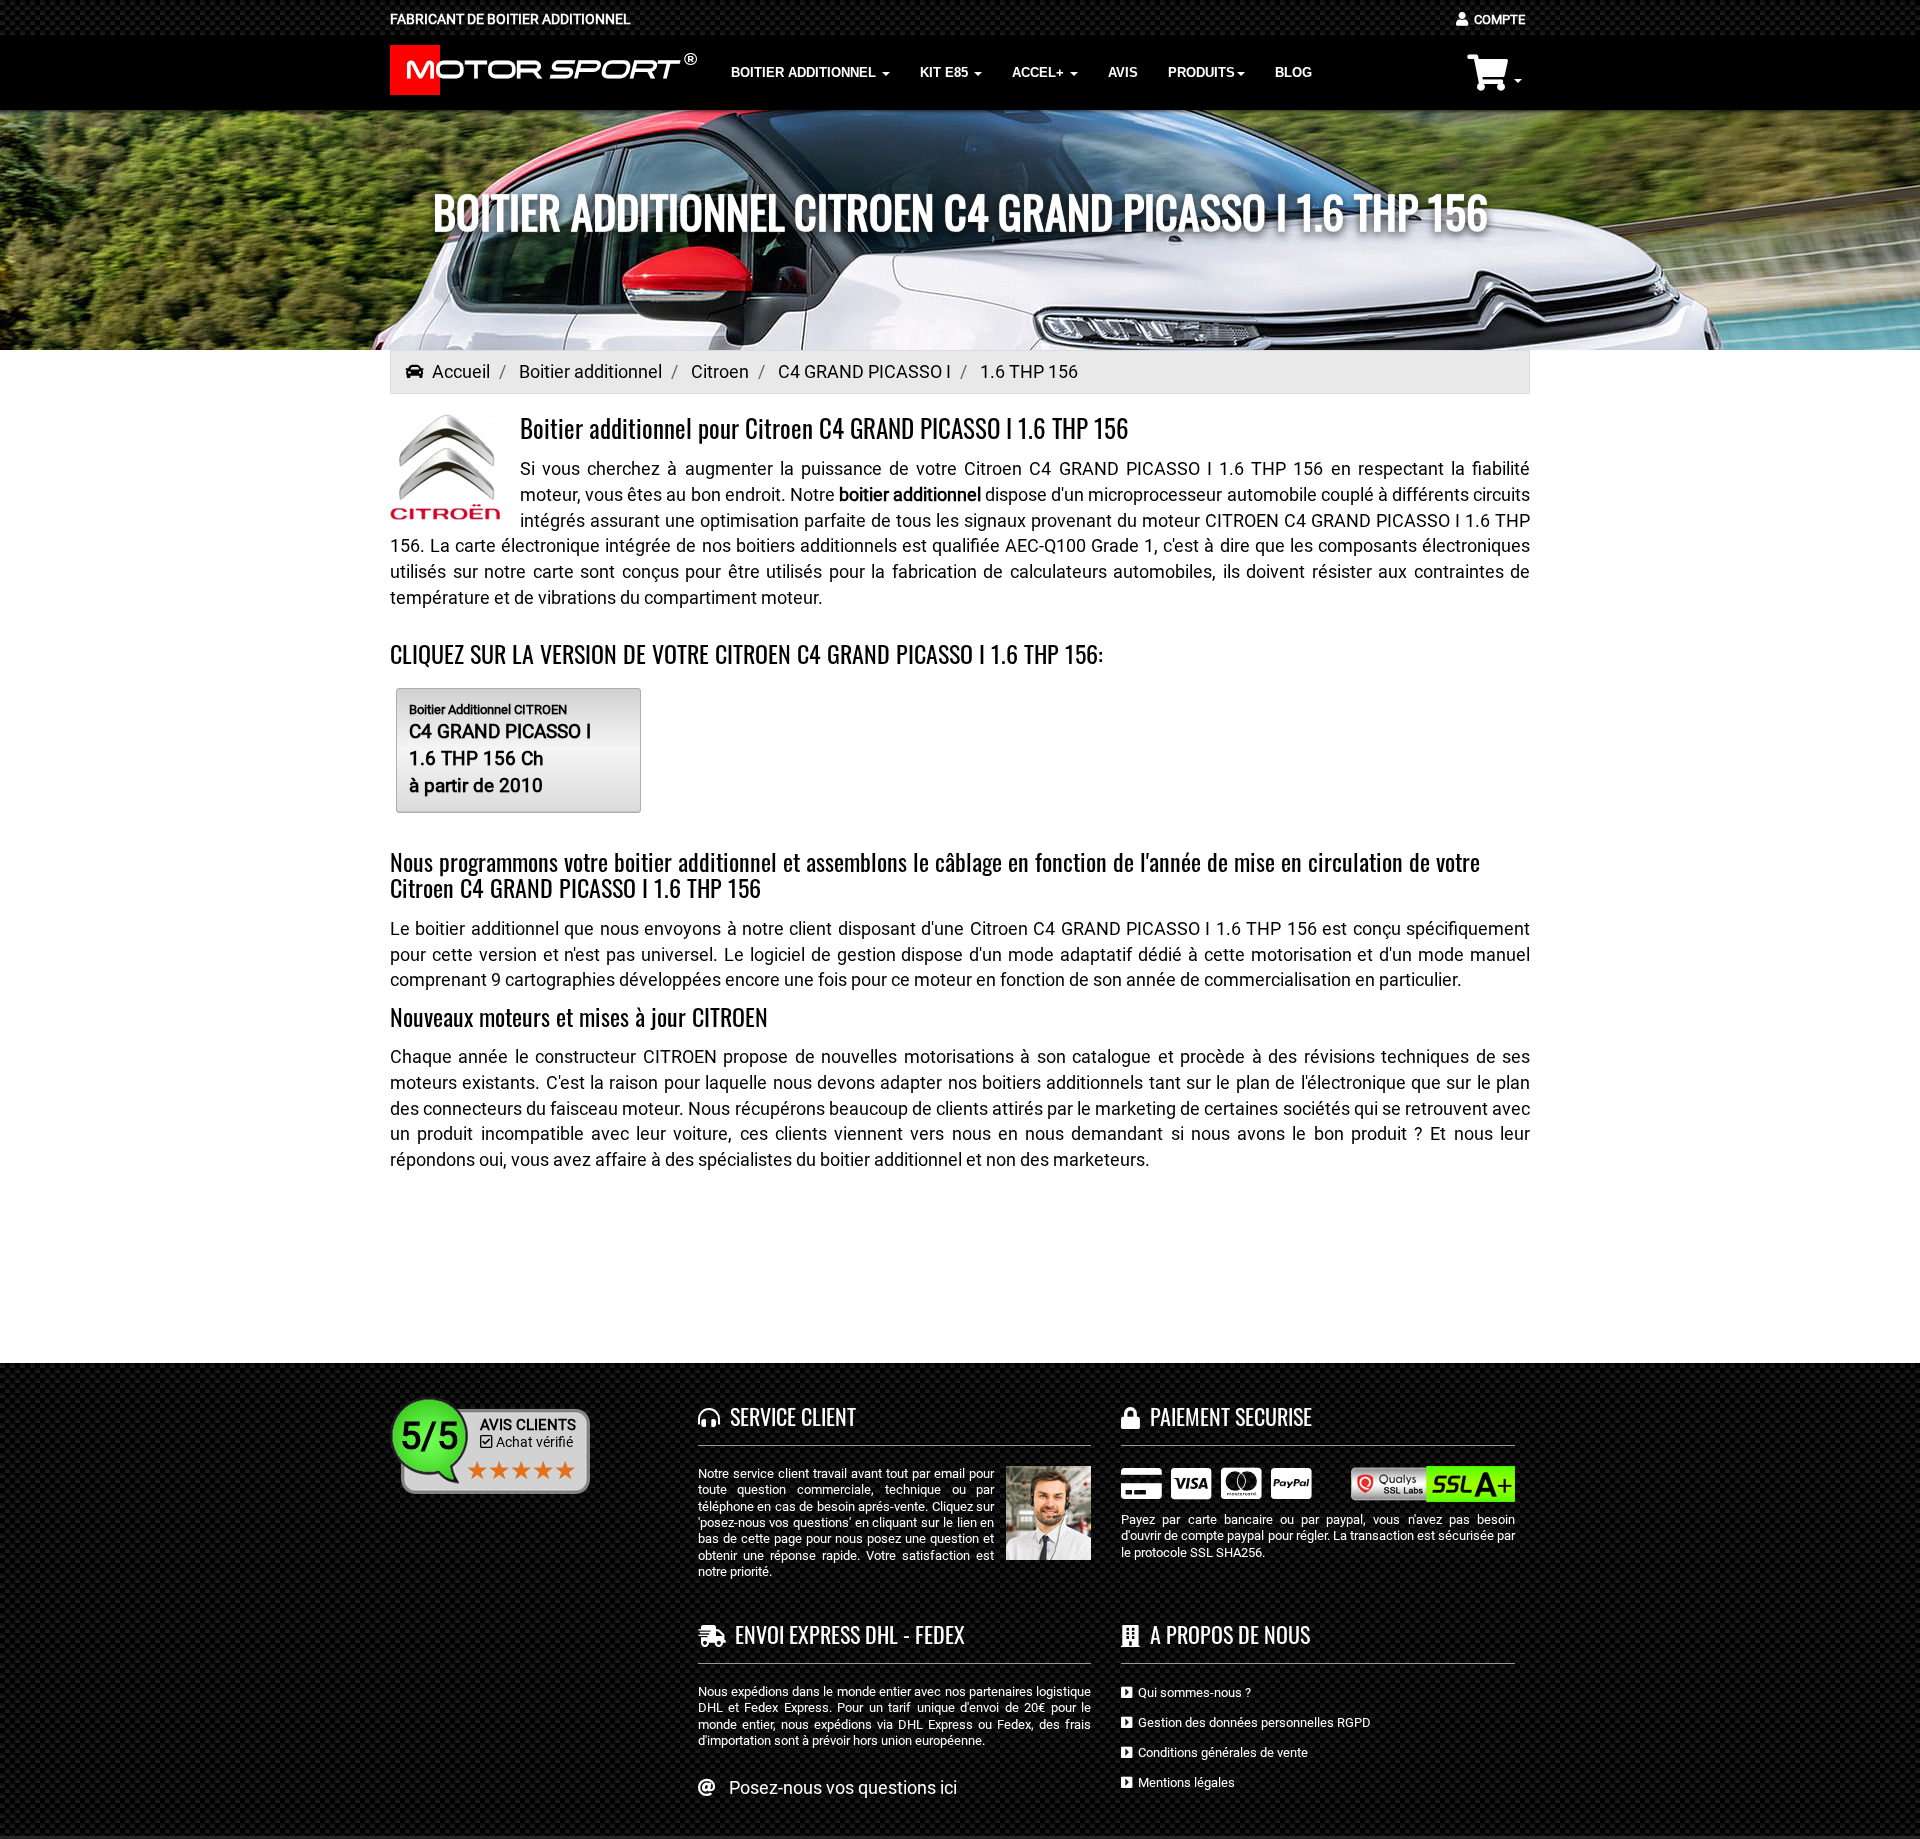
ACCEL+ (1040, 72)
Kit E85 (946, 72)
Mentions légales (1183, 1782)
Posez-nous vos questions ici (843, 1787)
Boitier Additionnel (805, 72)
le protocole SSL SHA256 (1191, 1552)
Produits (1201, 72)
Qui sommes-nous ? (1191, 1692)
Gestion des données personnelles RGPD (1251, 1722)
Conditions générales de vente (1220, 1752)
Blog (1293, 72)
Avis (1123, 72)
